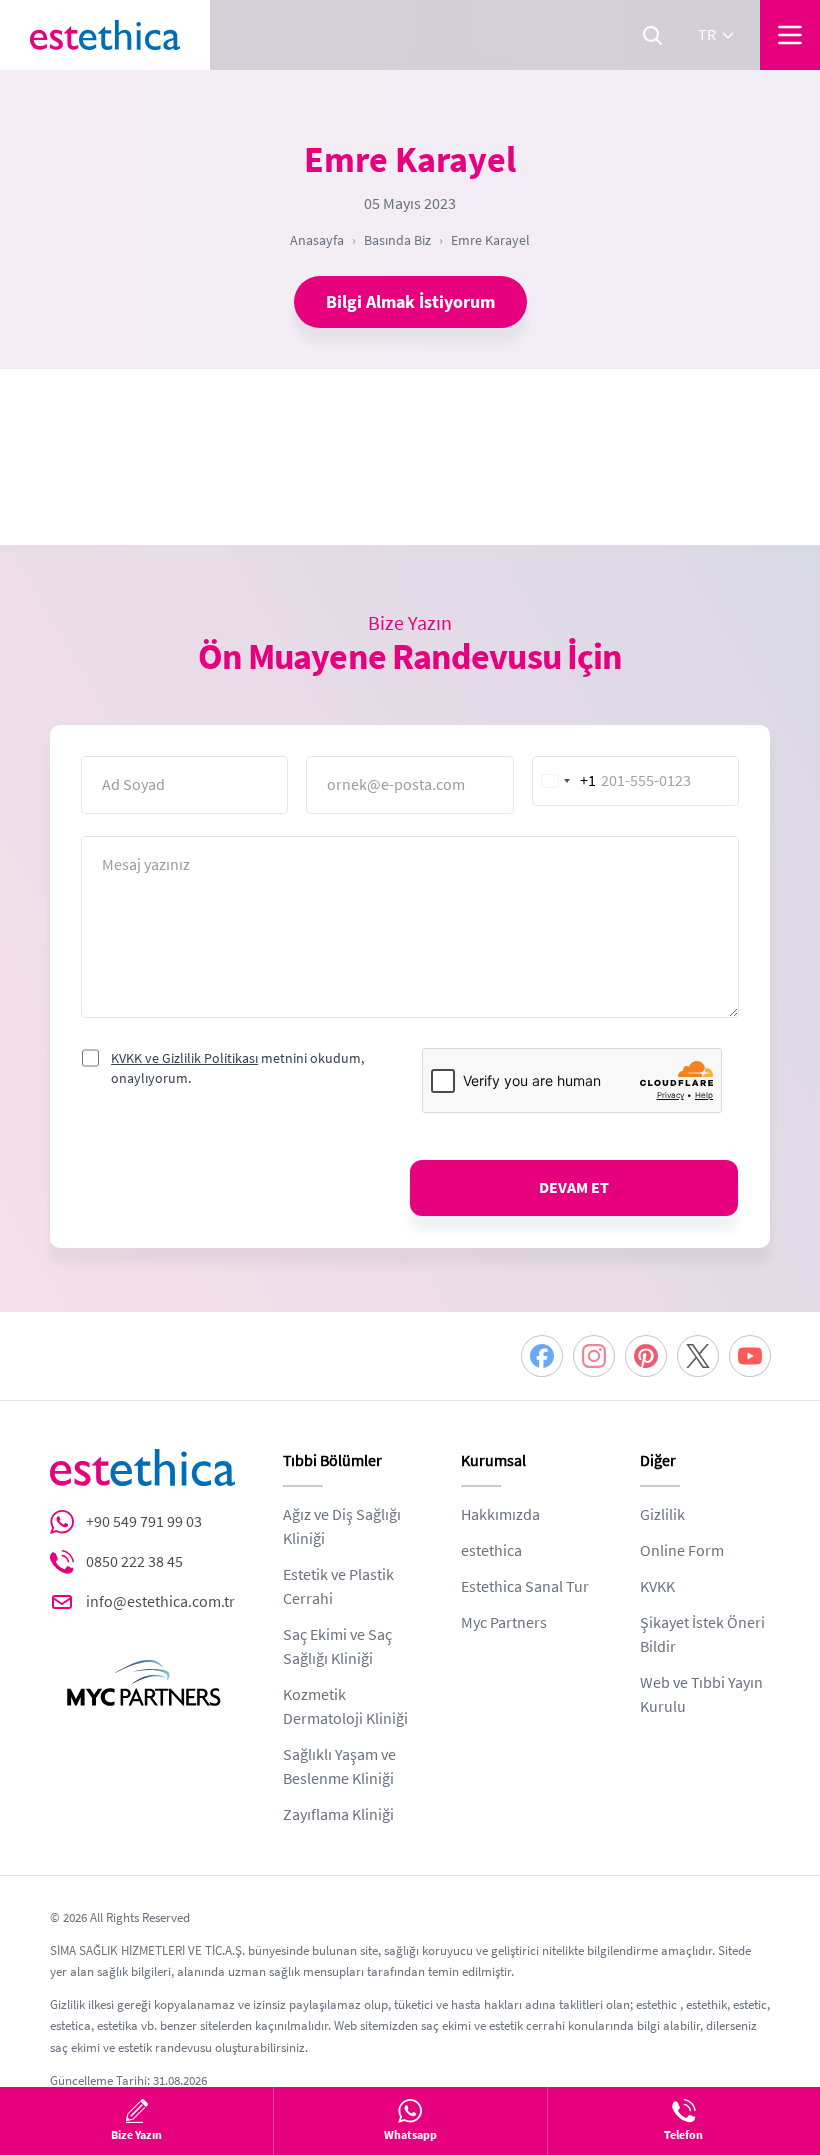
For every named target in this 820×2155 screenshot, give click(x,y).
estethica (491, 1551)
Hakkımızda (500, 1515)
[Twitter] (698, 1356)
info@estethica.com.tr (160, 1602)
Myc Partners (504, 1623)
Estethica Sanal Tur (525, 1587)
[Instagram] (594, 1356)
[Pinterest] (646, 1356)
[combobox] (565, 781)
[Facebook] (542, 1356)
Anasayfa (317, 240)
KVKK (657, 1587)
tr (707, 35)
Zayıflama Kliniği (338, 1815)
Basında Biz (397, 240)
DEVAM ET (574, 1188)
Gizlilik (662, 1515)
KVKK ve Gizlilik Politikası (184, 1058)
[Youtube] (750, 1356)
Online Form (682, 1551)
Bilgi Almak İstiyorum (410, 302)
